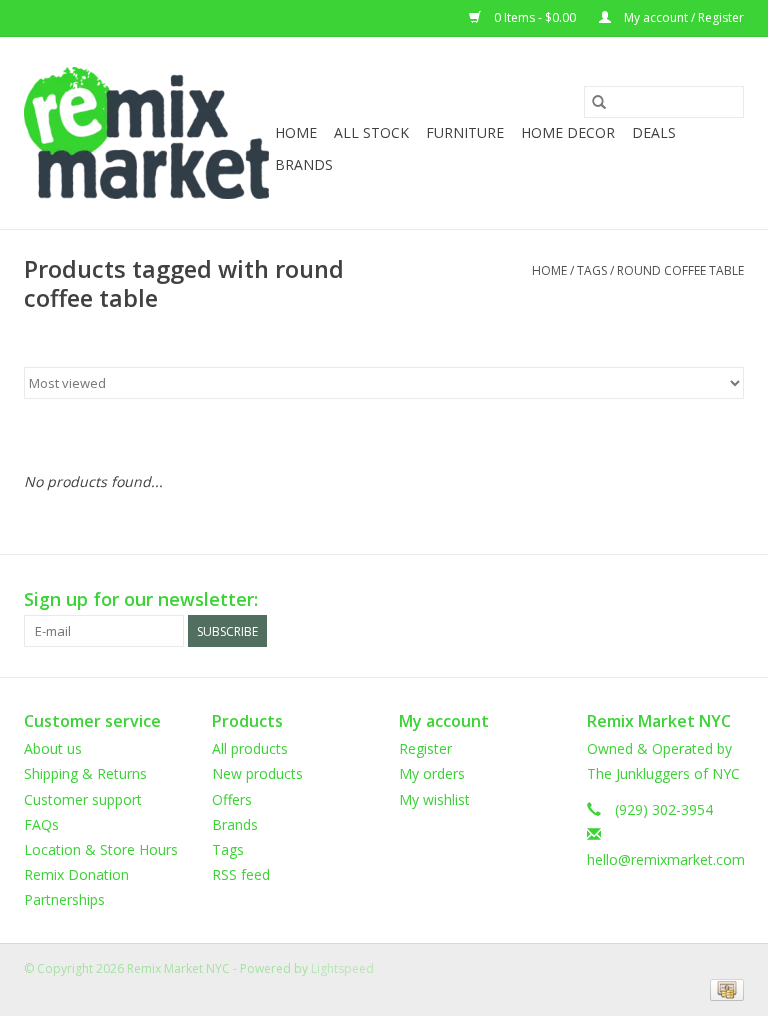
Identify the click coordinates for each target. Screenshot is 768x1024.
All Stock (371, 132)
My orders (432, 773)
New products (257, 773)
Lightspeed (342, 968)
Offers (232, 799)
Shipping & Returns (85, 773)
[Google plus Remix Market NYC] (692, 600)
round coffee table (680, 270)
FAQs (41, 824)
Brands (304, 164)
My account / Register (682, 17)
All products (250, 748)
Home (296, 132)
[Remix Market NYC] (146, 133)
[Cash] (723, 988)
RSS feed (241, 874)
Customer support (83, 799)
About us (53, 748)
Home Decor (568, 132)
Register (425, 748)
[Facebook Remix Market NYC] (656, 600)
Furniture (465, 132)
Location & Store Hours (101, 849)
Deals (654, 132)
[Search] (599, 102)
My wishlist (434, 799)
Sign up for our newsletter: (141, 599)
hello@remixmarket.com (666, 859)
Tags (592, 270)
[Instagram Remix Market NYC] (728, 600)
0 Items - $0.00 (535, 17)
